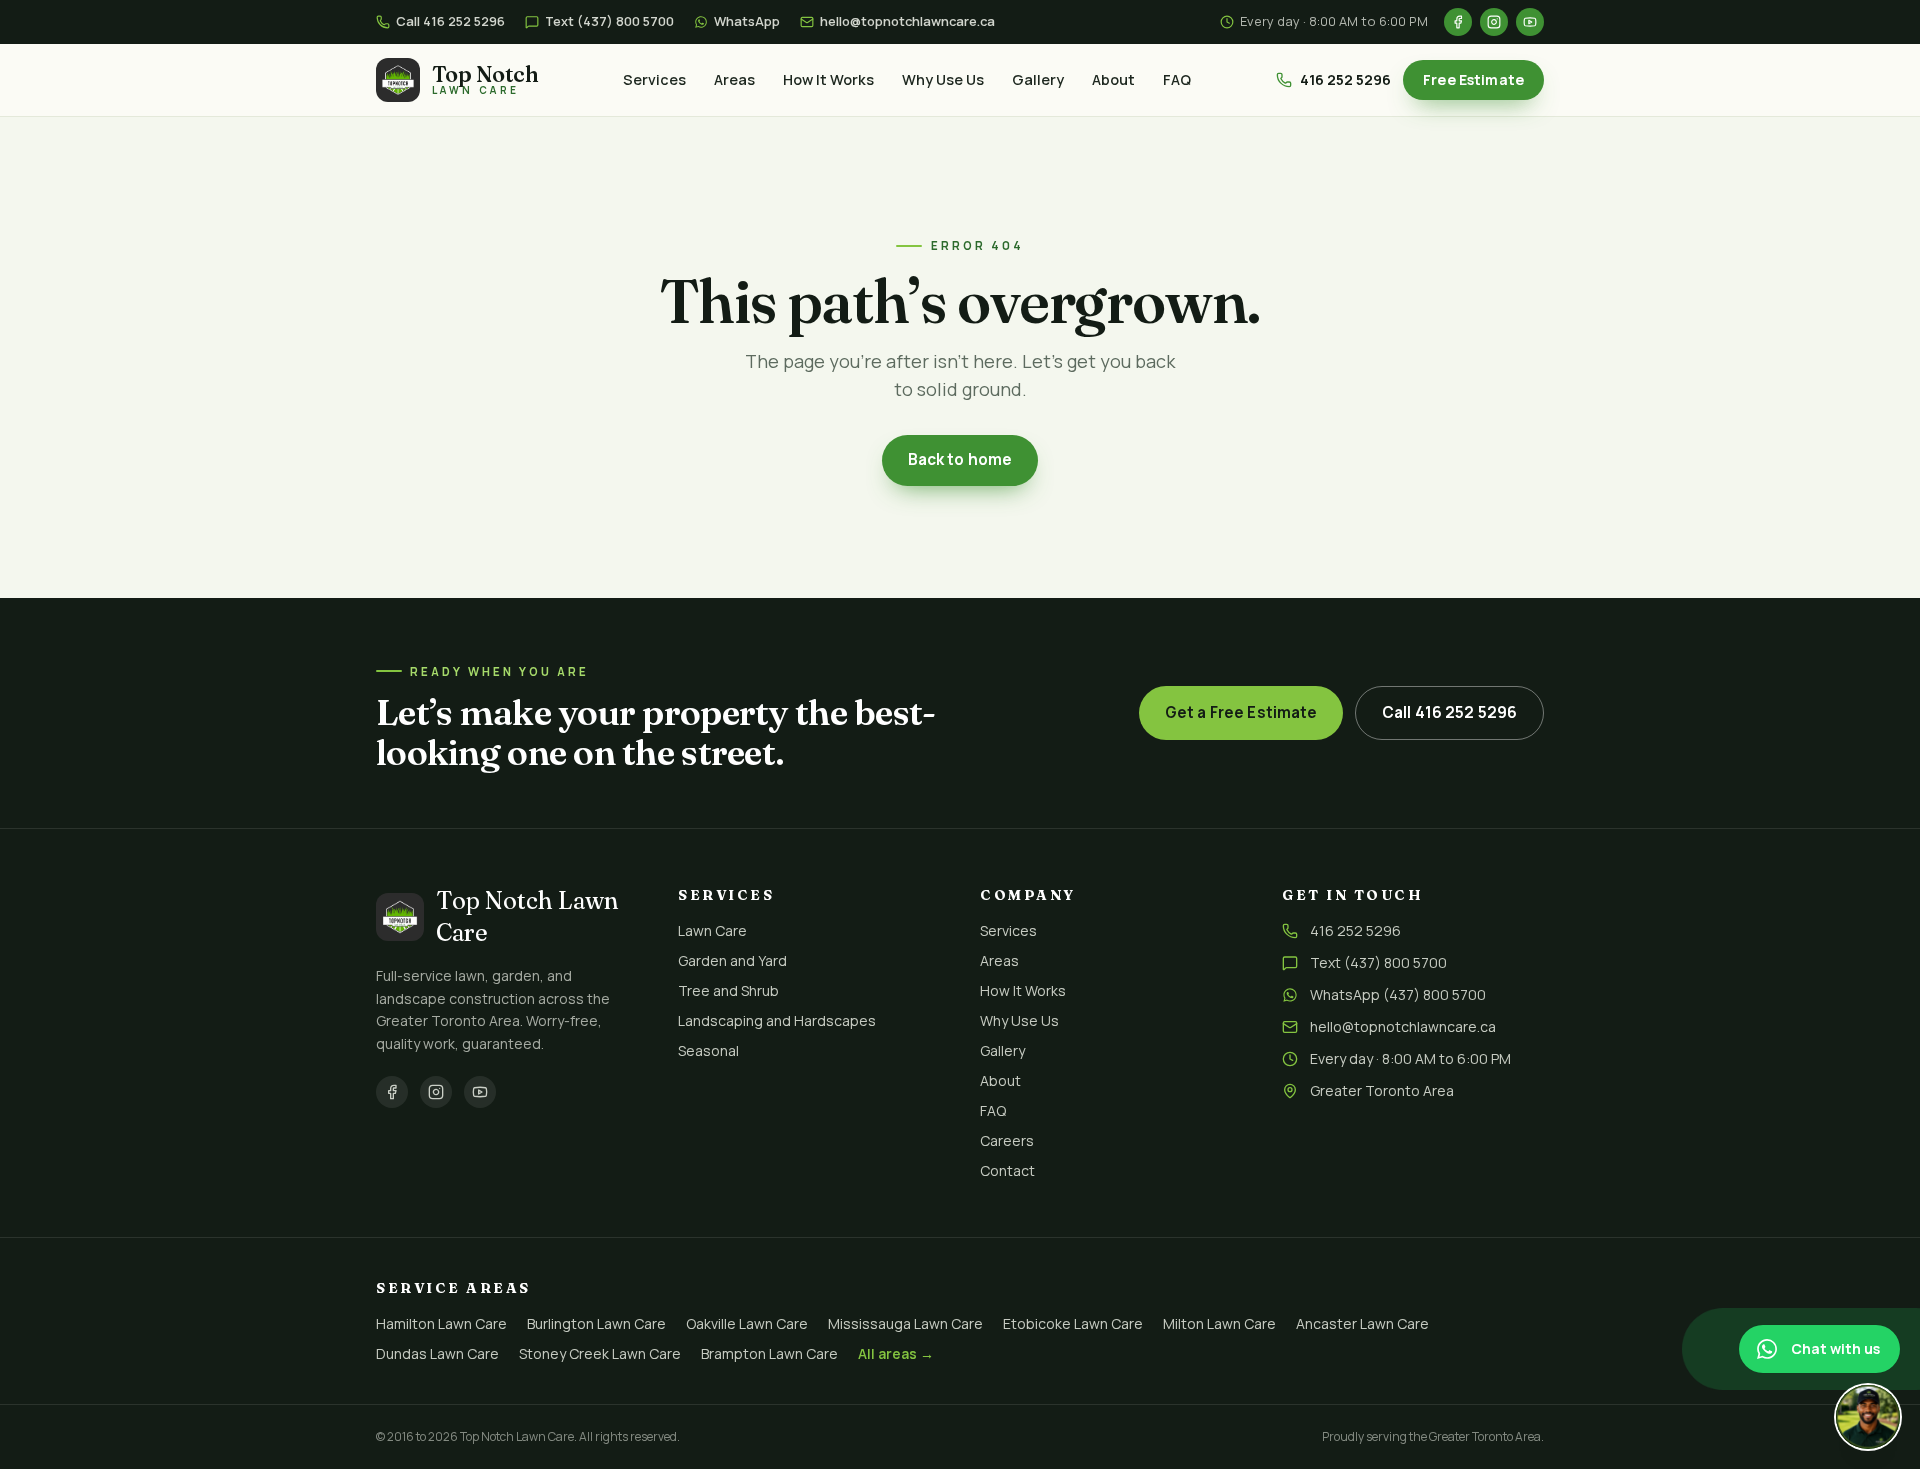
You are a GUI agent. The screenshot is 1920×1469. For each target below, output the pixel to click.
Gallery (1038, 79)
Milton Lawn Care (1219, 1323)
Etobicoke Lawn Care (1073, 1323)
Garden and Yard (732, 960)
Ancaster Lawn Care (1362, 1323)
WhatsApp (747, 21)
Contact (1007, 1170)
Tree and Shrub (728, 990)
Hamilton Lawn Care (441, 1323)
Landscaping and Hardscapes (777, 1020)
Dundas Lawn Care (437, 1353)
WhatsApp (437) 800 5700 (1398, 994)
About (1113, 79)
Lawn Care (712, 930)
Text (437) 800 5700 (609, 21)
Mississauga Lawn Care (905, 1323)
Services (654, 79)
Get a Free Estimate (1241, 712)
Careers (1007, 1140)
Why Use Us (943, 79)
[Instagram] (1494, 22)
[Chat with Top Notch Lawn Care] (1868, 1417)
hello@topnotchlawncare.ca (907, 21)
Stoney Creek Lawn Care (600, 1353)
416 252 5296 (1345, 79)
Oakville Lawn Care (747, 1323)
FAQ (1177, 79)
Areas (734, 79)
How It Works (828, 79)
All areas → (896, 1353)
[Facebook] (1458, 22)
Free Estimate (1473, 79)
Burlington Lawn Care (596, 1323)
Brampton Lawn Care (769, 1353)
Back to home (960, 459)
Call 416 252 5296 (450, 21)
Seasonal (708, 1050)
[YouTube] (1530, 22)
